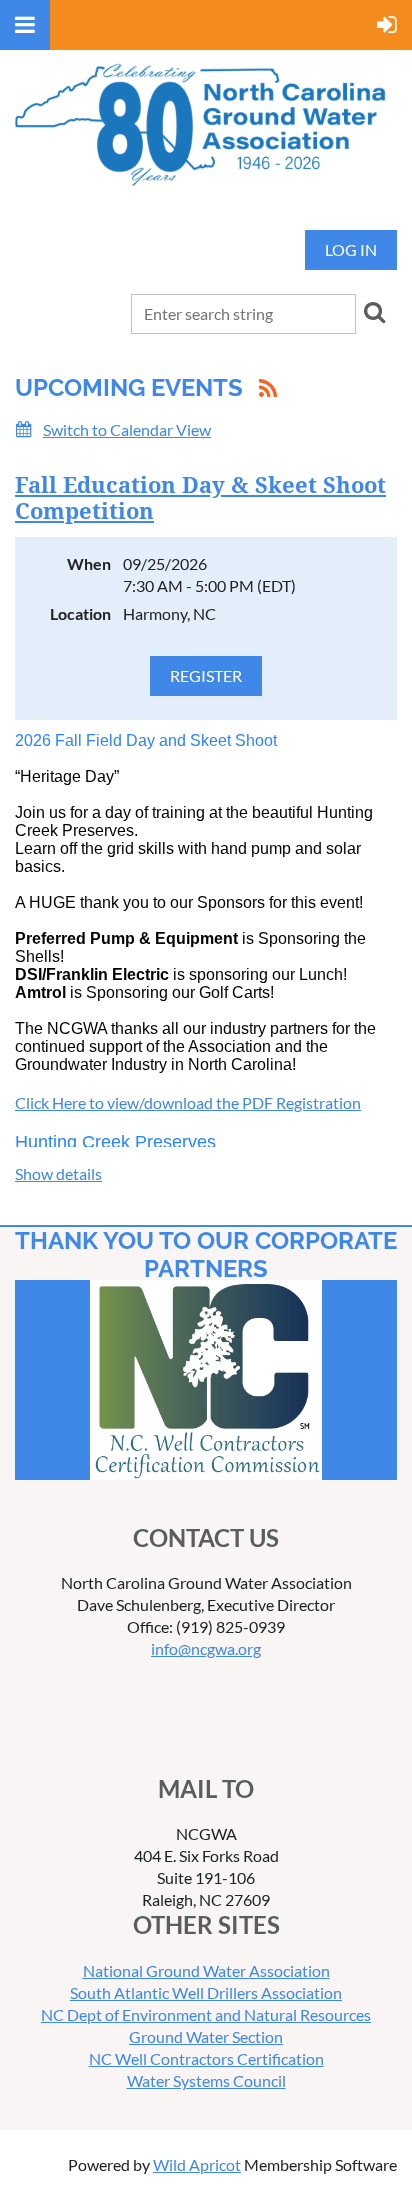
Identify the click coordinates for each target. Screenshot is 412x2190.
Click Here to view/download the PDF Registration (188, 1102)
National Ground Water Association (206, 1970)
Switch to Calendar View (127, 429)
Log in (351, 249)
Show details (58, 1173)
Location (80, 613)
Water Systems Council (206, 2080)
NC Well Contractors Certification (206, 2058)
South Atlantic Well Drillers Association (206, 1992)
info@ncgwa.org (206, 1648)
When (89, 563)
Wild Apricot (197, 2164)
